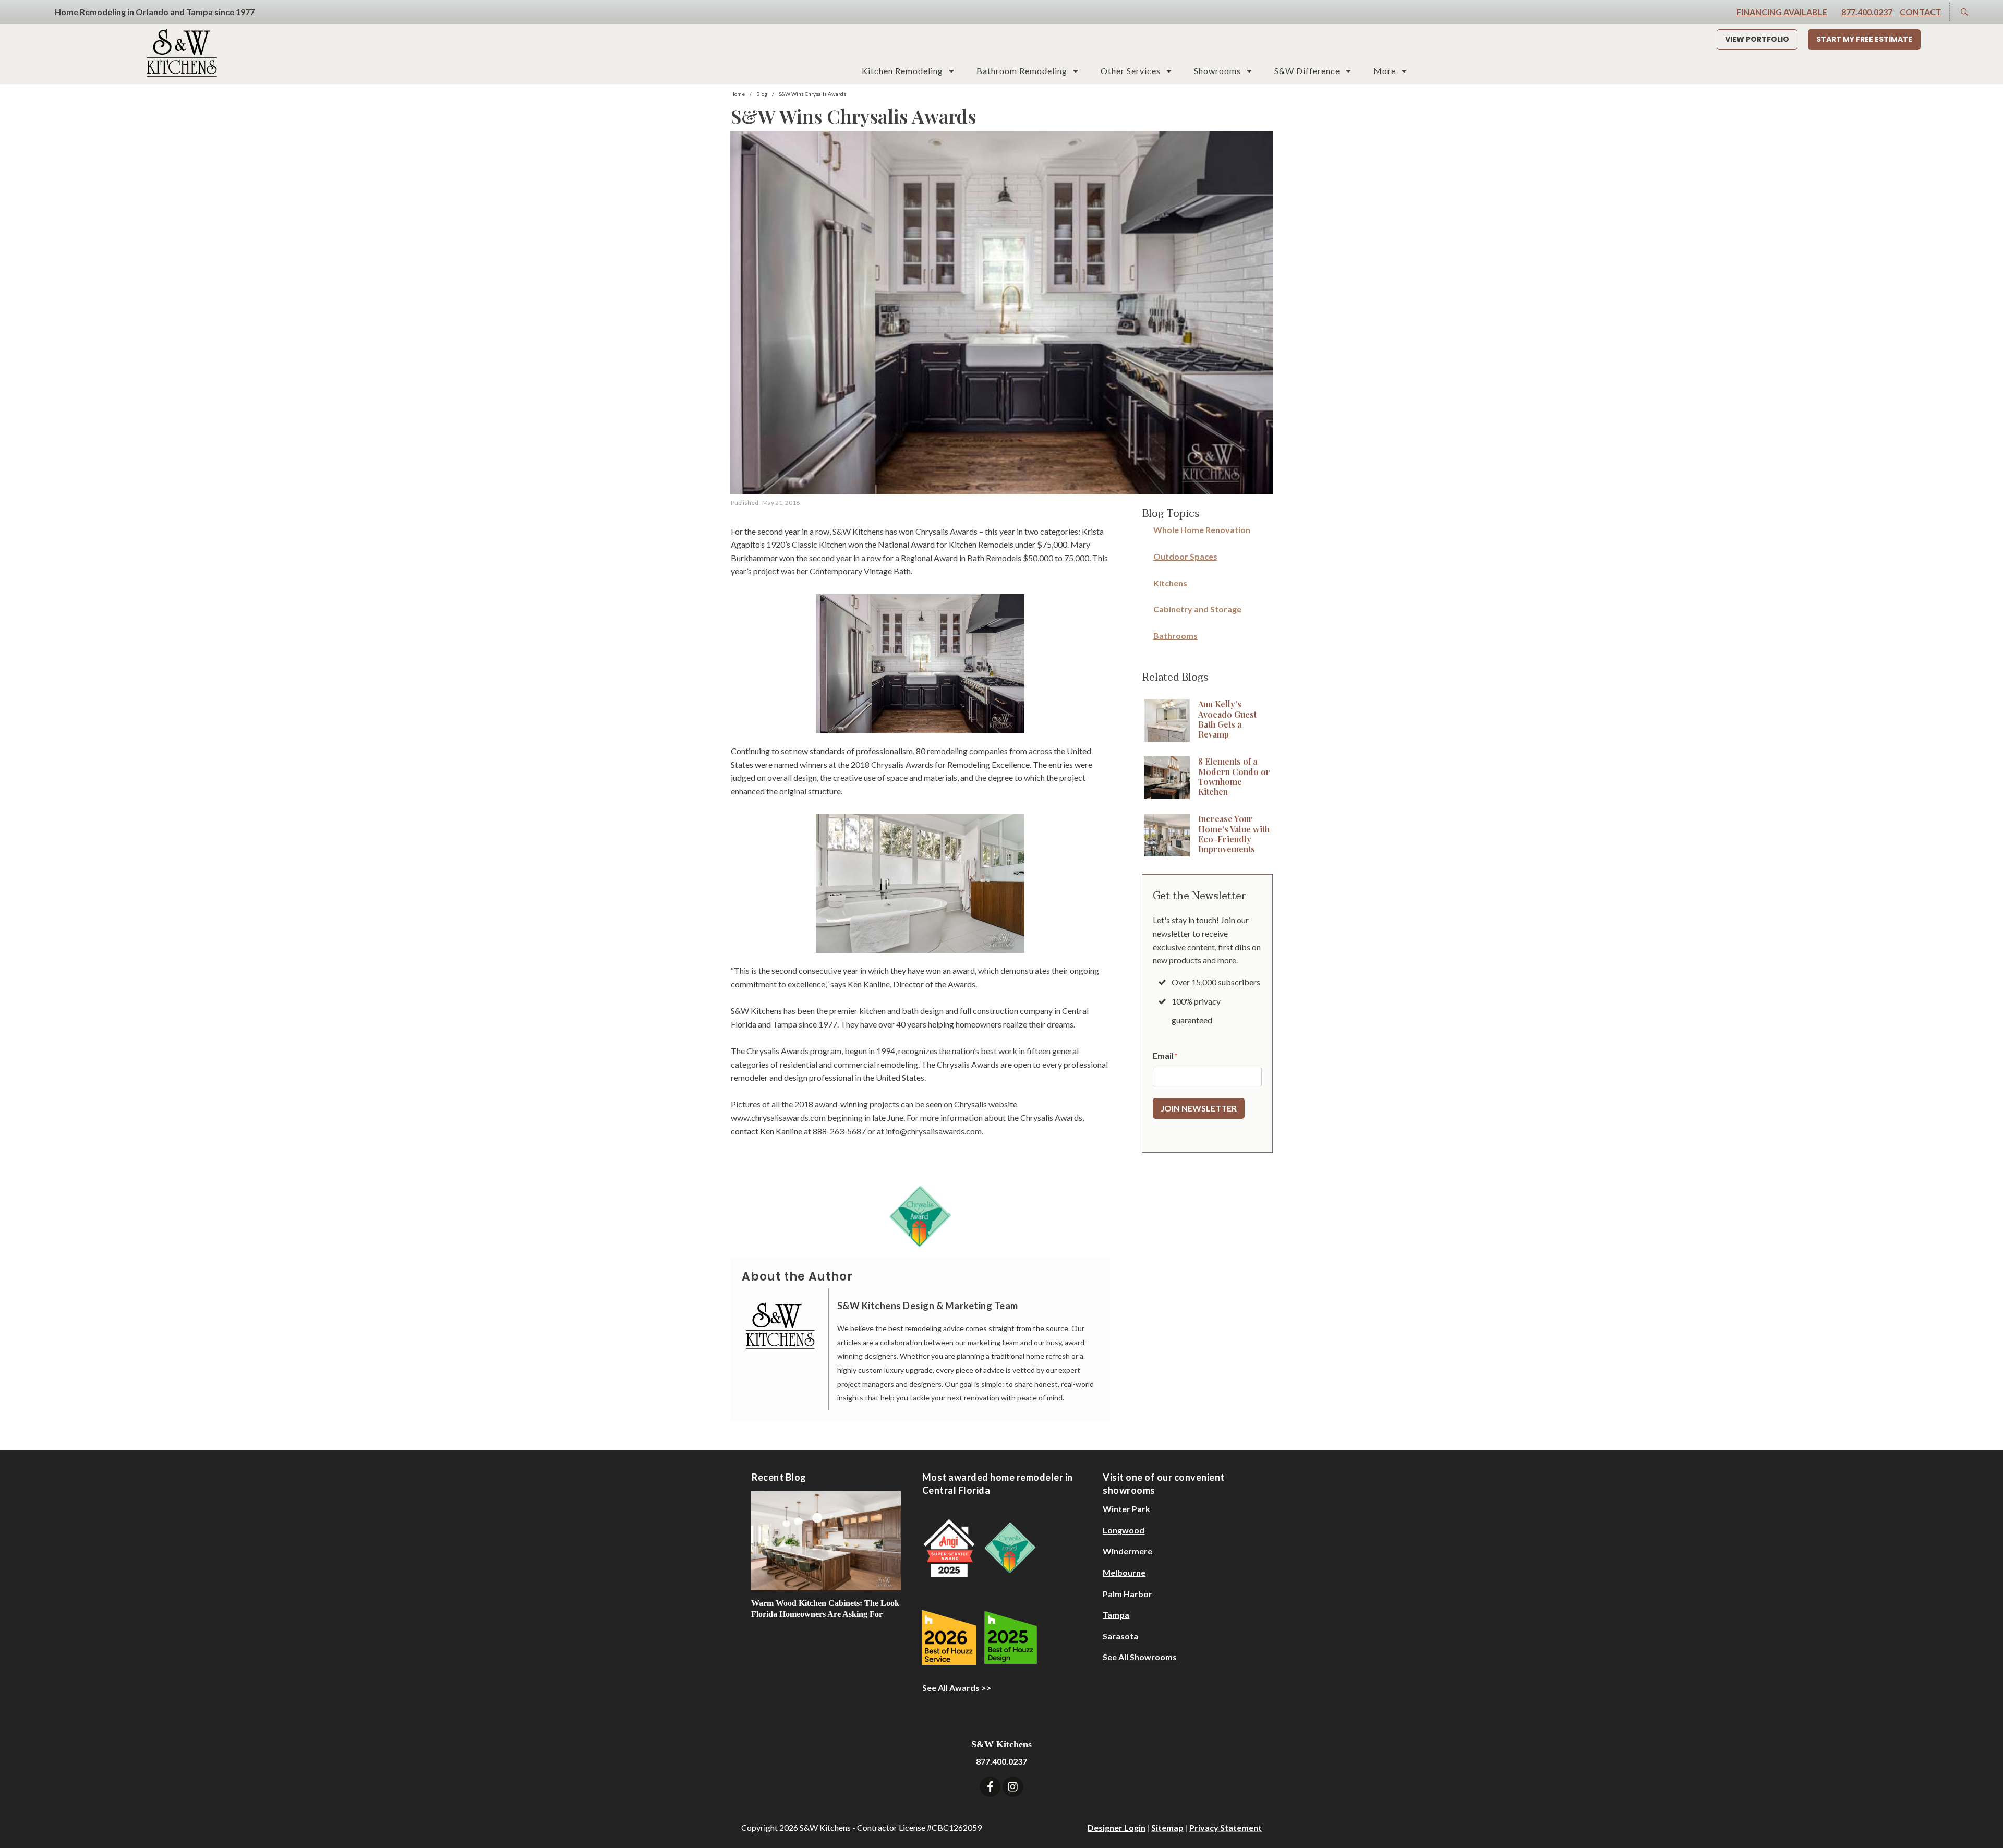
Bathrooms (1175, 636)
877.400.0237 (1867, 12)
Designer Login (1117, 1827)
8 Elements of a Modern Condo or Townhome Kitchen (1234, 776)
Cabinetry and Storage (1197, 609)
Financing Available (1782, 12)
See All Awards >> (957, 1688)
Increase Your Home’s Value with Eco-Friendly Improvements (1234, 834)
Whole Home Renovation (1202, 530)
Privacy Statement (1226, 1827)
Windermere (1127, 1551)
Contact (1921, 12)
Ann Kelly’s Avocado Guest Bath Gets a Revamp (1227, 719)
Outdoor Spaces (1185, 556)
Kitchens (1170, 583)
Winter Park (1126, 1509)
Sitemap (1167, 1827)
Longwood (1124, 1530)
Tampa (1116, 1615)
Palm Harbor (1127, 1594)
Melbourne (1124, 1572)
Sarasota (1120, 1636)
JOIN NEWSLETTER (1199, 1108)
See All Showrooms (1140, 1657)
